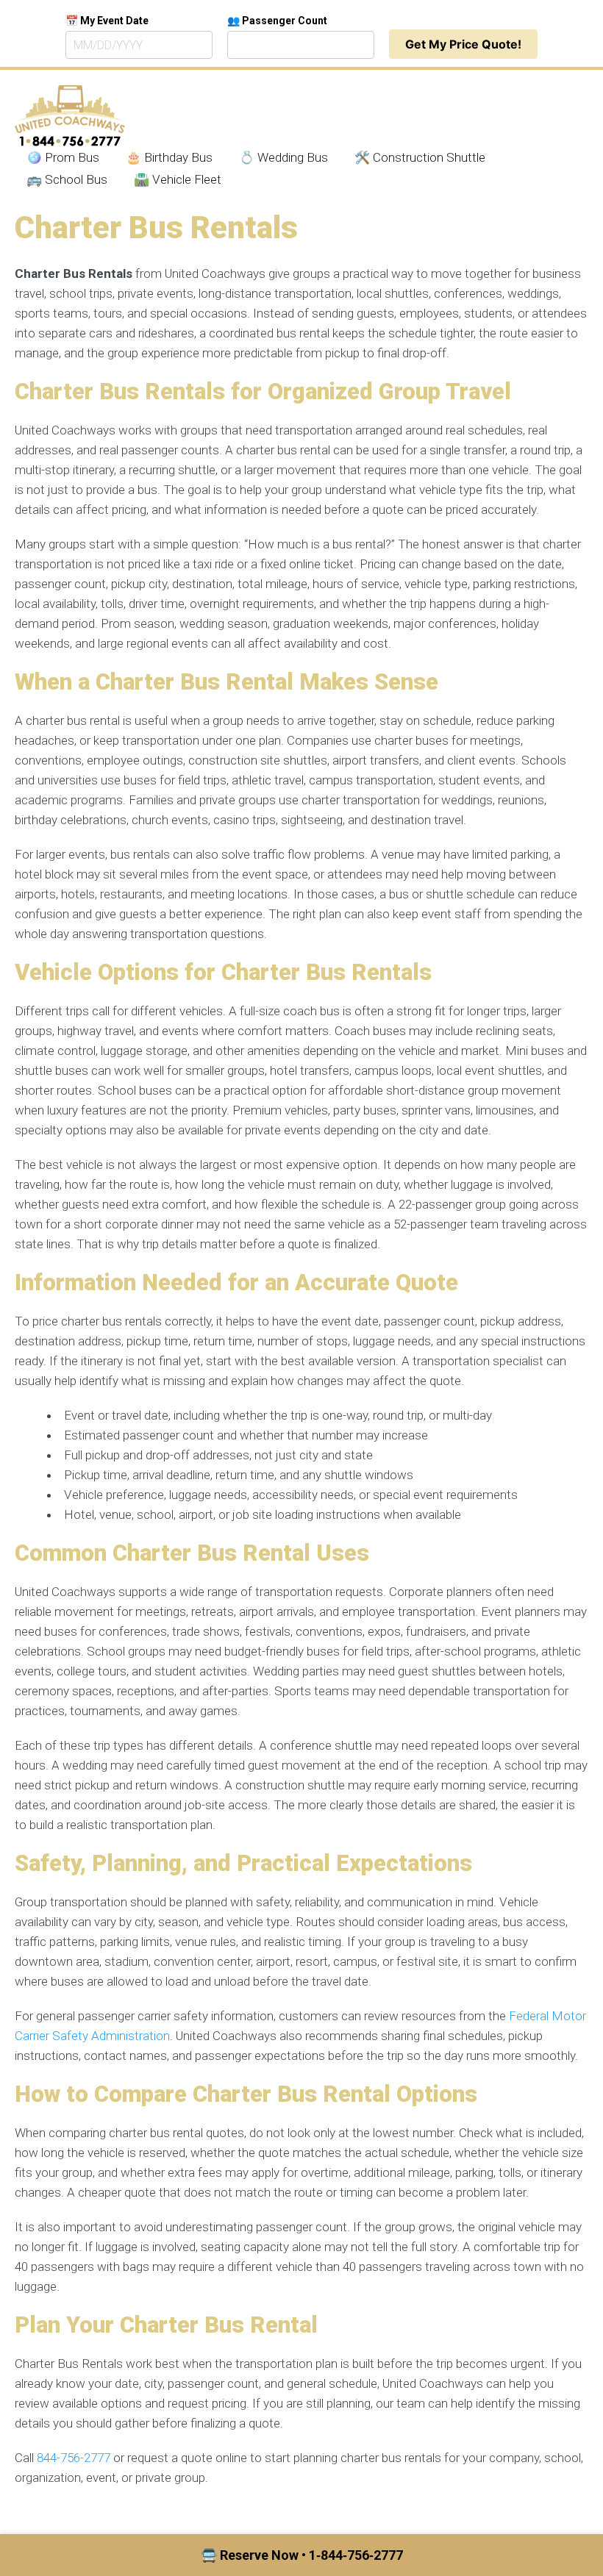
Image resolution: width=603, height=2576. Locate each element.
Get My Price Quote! (463, 44)
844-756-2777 (74, 2458)
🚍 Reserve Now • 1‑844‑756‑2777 (302, 2555)
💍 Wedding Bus (283, 157)
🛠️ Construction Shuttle (420, 157)
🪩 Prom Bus (63, 157)
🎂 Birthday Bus (169, 157)
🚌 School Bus (67, 179)
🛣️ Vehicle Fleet (178, 179)
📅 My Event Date (107, 21)
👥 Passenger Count (277, 21)
